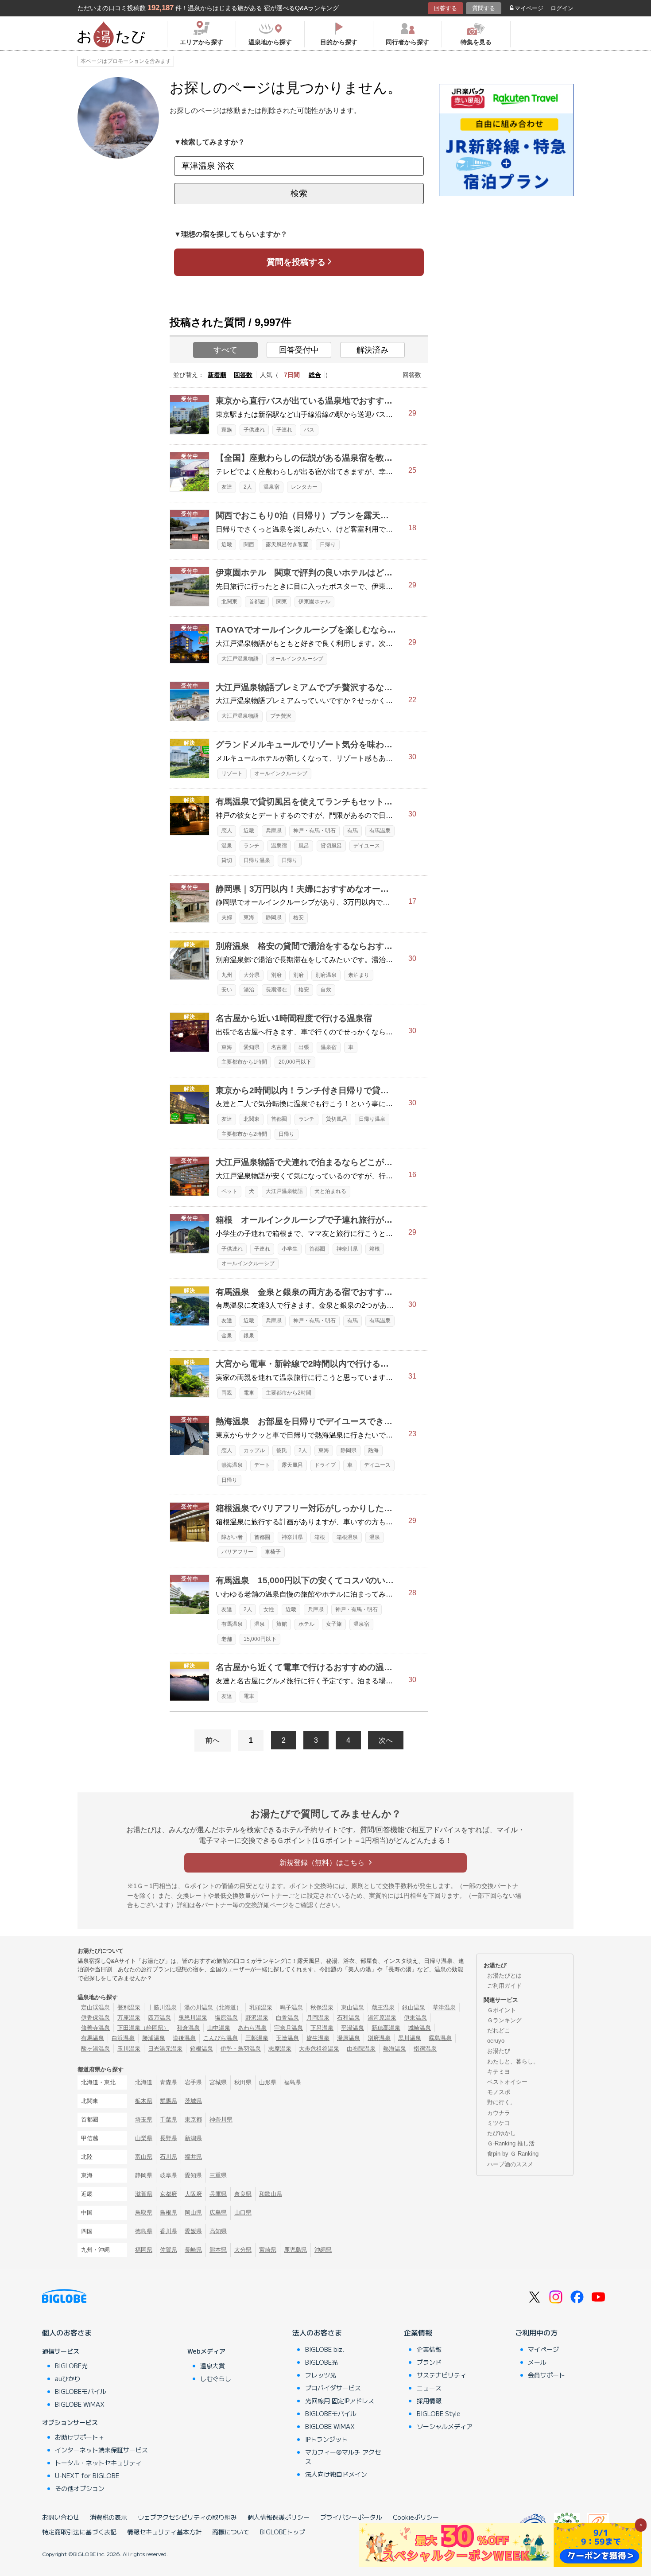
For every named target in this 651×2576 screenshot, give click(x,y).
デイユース (367, 846)
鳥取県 (144, 2213)
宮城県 (218, 2082)
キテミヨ (499, 2072)
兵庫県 (274, 831)
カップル (254, 1450)
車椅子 (273, 1552)
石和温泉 (349, 2018)
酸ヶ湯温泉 (95, 2049)
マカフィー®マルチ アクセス (343, 2457)
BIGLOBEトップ (283, 2532)
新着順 (217, 375)
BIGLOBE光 (71, 2366)
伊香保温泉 (95, 2018)
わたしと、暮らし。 (513, 2061)
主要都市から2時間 (244, 1134)
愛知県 (252, 1047)
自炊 (326, 990)
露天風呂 (292, 1465)
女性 (269, 1609)
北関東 (229, 602)
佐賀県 (169, 2250)
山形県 (268, 2082)
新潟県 (193, 2138)
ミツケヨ (499, 2123)
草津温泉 (444, 2007)
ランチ (252, 846)
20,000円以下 (295, 1062)
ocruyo (496, 2041)
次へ (386, 1740)
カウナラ (499, 2113)
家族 (227, 430)
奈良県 (243, 2194)
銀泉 (249, 1336)
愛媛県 (193, 2231)
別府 (276, 975)
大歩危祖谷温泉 (319, 2049)
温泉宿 (271, 487)
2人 (248, 487)
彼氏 (282, 1450)
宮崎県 (268, 2250)
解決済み (372, 350)
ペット (229, 1191)
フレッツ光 (321, 2375)
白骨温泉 (287, 2018)
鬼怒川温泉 (193, 2018)
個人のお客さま (67, 2332)
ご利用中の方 (536, 2332)
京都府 (169, 2194)
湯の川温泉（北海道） (213, 2007)
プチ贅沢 (281, 716)
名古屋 (279, 1047)
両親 (227, 1393)
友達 (227, 487)
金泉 (227, 1336)
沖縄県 (323, 2250)
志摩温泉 (280, 2049)
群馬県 (169, 2101)
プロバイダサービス (333, 2388)
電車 (249, 1393)
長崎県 (193, 2250)
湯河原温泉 (382, 2018)
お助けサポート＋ (80, 2437)
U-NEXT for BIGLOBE (87, 2475)
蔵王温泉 (383, 2007)
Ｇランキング (504, 2020)
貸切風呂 (331, 846)
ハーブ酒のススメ (510, 2164)
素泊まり (359, 975)
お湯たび (499, 2051)
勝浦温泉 (154, 2038)
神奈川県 (347, 1249)
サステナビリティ (442, 2375)
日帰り (328, 544)
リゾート (232, 773)
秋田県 (243, 2082)
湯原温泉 (349, 2038)
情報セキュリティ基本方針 (164, 2532)
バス (309, 430)
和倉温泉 (188, 2028)
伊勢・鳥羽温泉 (241, 2049)
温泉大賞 (213, 2366)
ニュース (429, 2388)
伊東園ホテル (314, 602)
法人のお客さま (317, 2332)
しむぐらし (216, 2378)
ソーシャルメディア (445, 2426)
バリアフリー (237, 1552)
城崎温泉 (419, 2028)
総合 (315, 375)
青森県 (169, 2082)
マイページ (529, 8)
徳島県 (144, 2231)
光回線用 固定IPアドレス (340, 2401)
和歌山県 (271, 2194)
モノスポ (499, 2092)
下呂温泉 (322, 2028)
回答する (446, 8)
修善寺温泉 (95, 2028)
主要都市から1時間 (244, 1062)
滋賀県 (144, 2194)
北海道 (144, 2082)
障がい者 (232, 1537)
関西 (249, 544)
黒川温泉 (410, 2038)
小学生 (290, 1249)
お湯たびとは (504, 1976)
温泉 (227, 846)
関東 (282, 602)
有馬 (353, 831)
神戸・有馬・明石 (314, 831)
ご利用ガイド (504, 1986)
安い (227, 990)
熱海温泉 (232, 1465)
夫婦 (227, 917)
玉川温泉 (129, 2049)
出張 (304, 1047)
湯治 (249, 990)
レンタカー (304, 487)
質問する (484, 8)
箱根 (375, 1249)
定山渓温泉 (95, 2007)
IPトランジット (326, 2439)
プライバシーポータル (351, 2517)
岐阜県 (169, 2175)
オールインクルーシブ (297, 659)
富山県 (144, 2157)
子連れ (284, 430)
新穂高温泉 (386, 2028)
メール (537, 2362)
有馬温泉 (380, 831)
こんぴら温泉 (221, 2038)
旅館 (282, 1624)
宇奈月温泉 (289, 2028)
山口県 (243, 2213)
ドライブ (325, 1465)
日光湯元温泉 (165, 2049)
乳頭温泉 (261, 2007)
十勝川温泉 (162, 2007)
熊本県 (218, 2250)
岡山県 (193, 2213)
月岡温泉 (318, 2018)
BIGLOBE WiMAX (80, 2404)
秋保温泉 (322, 2007)
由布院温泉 (361, 2049)
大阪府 (193, 2194)
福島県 (293, 2082)
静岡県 (274, 917)
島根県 (169, 2213)
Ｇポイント (502, 2010)
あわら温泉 (252, 2028)
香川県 (169, 2231)
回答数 (243, 375)
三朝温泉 (257, 2038)
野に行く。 (502, 2102)
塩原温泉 (226, 2018)
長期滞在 (276, 990)
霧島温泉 (440, 2038)
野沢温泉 (257, 2018)
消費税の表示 (108, 2517)
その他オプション (80, 2488)
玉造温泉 (287, 2038)
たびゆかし (502, 2133)
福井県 (193, 2157)
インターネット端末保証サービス (101, 2450)
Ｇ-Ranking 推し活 (511, 2143)
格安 (298, 917)
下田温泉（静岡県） (143, 2028)
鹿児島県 (295, 2250)
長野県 (169, 2138)
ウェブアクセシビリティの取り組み (187, 2517)
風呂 (304, 846)
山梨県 (144, 2138)
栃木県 (144, 2101)
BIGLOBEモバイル (81, 2391)
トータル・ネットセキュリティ (98, 2463)
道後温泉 (184, 2038)
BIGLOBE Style (439, 2413)
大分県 (252, 975)
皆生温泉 (318, 2038)
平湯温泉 (353, 2028)
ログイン (562, 8)
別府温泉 (326, 975)
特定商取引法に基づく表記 (79, 2532)
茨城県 (193, 2101)
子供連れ (254, 430)
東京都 (193, 2119)
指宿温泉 (425, 2049)
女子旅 (334, 1624)
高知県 (218, 2231)
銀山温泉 (414, 2007)
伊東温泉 (415, 2018)
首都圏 (257, 602)
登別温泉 (129, 2007)
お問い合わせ (61, 2517)
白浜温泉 (123, 2038)
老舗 (227, 1639)
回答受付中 (299, 350)
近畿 (227, 544)
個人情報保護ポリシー (279, 2517)
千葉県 (169, 2119)
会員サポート (546, 2375)
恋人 (227, 831)
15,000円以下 (260, 1639)
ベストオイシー (507, 2082)
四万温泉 (159, 2018)
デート (262, 1465)
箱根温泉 (347, 1537)
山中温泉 (219, 2028)
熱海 (373, 1450)
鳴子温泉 (291, 2007)
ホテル (306, 1624)
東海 (249, 917)
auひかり (68, 2378)
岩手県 (193, 2082)
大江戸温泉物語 (240, 659)
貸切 (227, 860)
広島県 (218, 2213)
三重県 (218, 2175)
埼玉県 (144, 2119)
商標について (231, 2532)
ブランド (429, 2362)
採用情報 (429, 2401)
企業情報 (418, 2332)
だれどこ (499, 2030)
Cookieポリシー (416, 2517)
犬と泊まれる (330, 1191)
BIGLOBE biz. (325, 2349)
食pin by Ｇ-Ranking (513, 2154)
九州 (227, 975)
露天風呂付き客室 (287, 544)
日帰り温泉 (257, 860)
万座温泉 (129, 2018)
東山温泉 (353, 2007)
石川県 (169, 2157)
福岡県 (144, 2250)
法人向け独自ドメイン (336, 2474)
